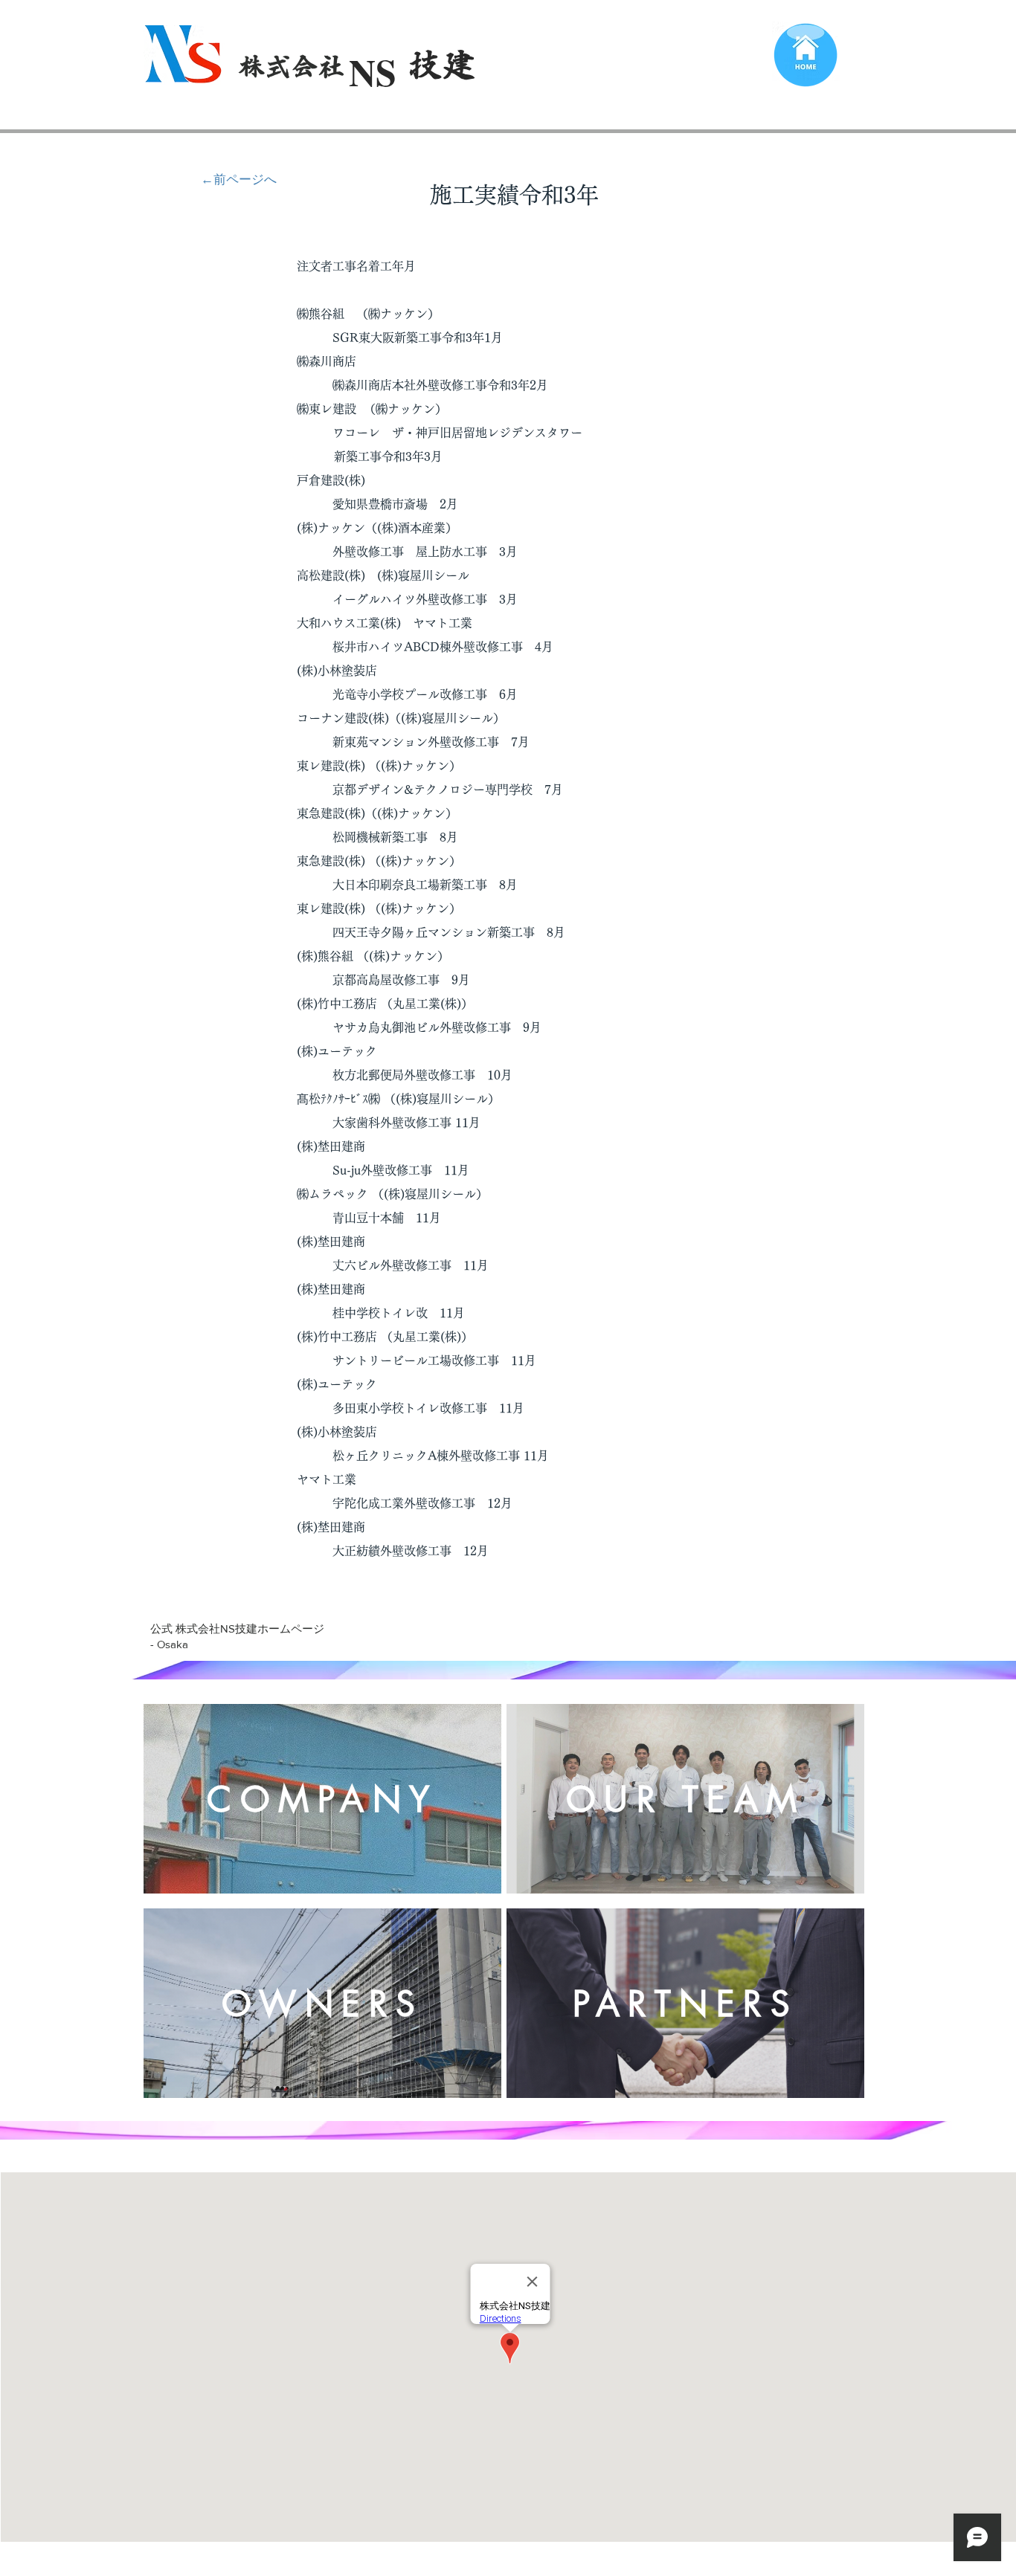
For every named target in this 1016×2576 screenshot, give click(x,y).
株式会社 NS (313, 66)
